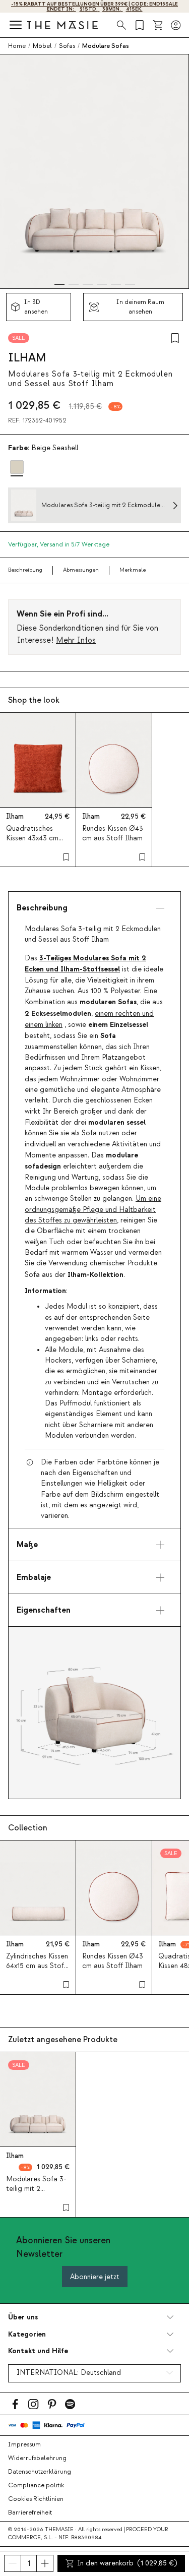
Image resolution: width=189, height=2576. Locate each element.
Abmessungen (81, 570)
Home (17, 46)
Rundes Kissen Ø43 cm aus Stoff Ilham (113, 834)
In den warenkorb (127, 2563)
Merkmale (133, 570)
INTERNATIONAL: (69, 2373)
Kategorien (27, 2334)
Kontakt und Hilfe (38, 2351)
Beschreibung (25, 570)
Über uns (23, 2317)
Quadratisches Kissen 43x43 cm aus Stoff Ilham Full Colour (37, 843)
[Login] (176, 25)
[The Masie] (62, 25)
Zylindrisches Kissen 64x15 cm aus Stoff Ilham (37, 1966)
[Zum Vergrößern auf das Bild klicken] (94, 1713)
